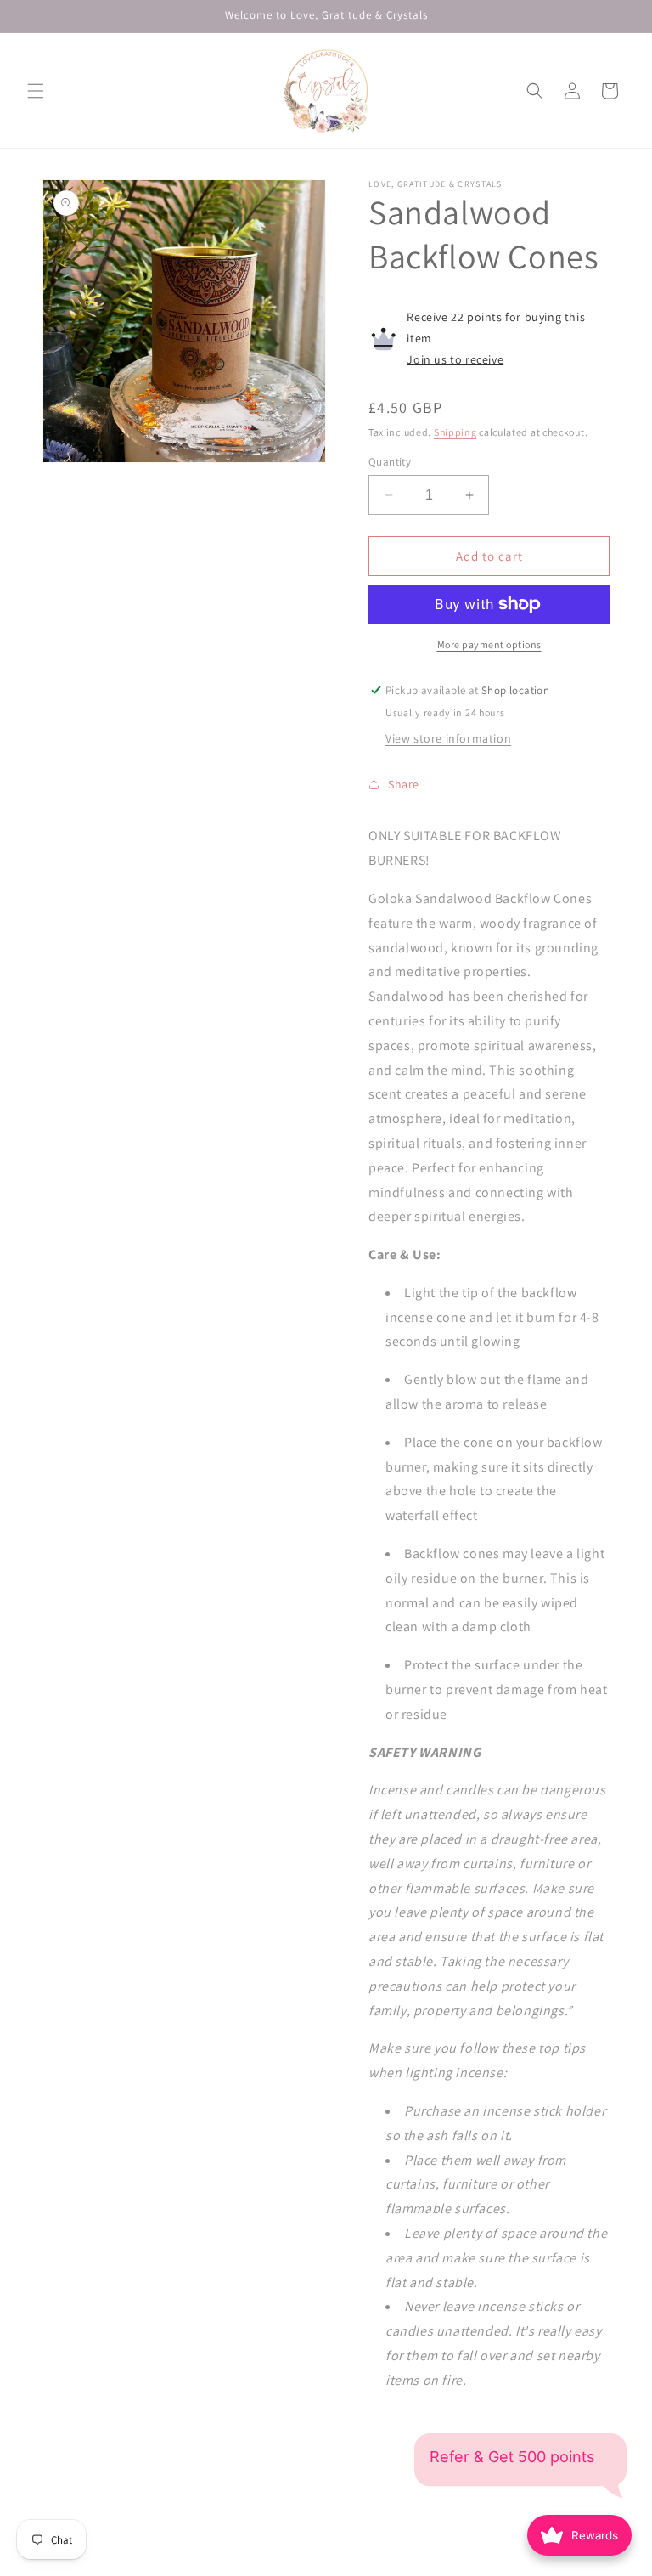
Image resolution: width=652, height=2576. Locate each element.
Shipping (455, 432)
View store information (448, 738)
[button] (36, 91)
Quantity (390, 462)
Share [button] (404, 784)
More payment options (489, 644)
